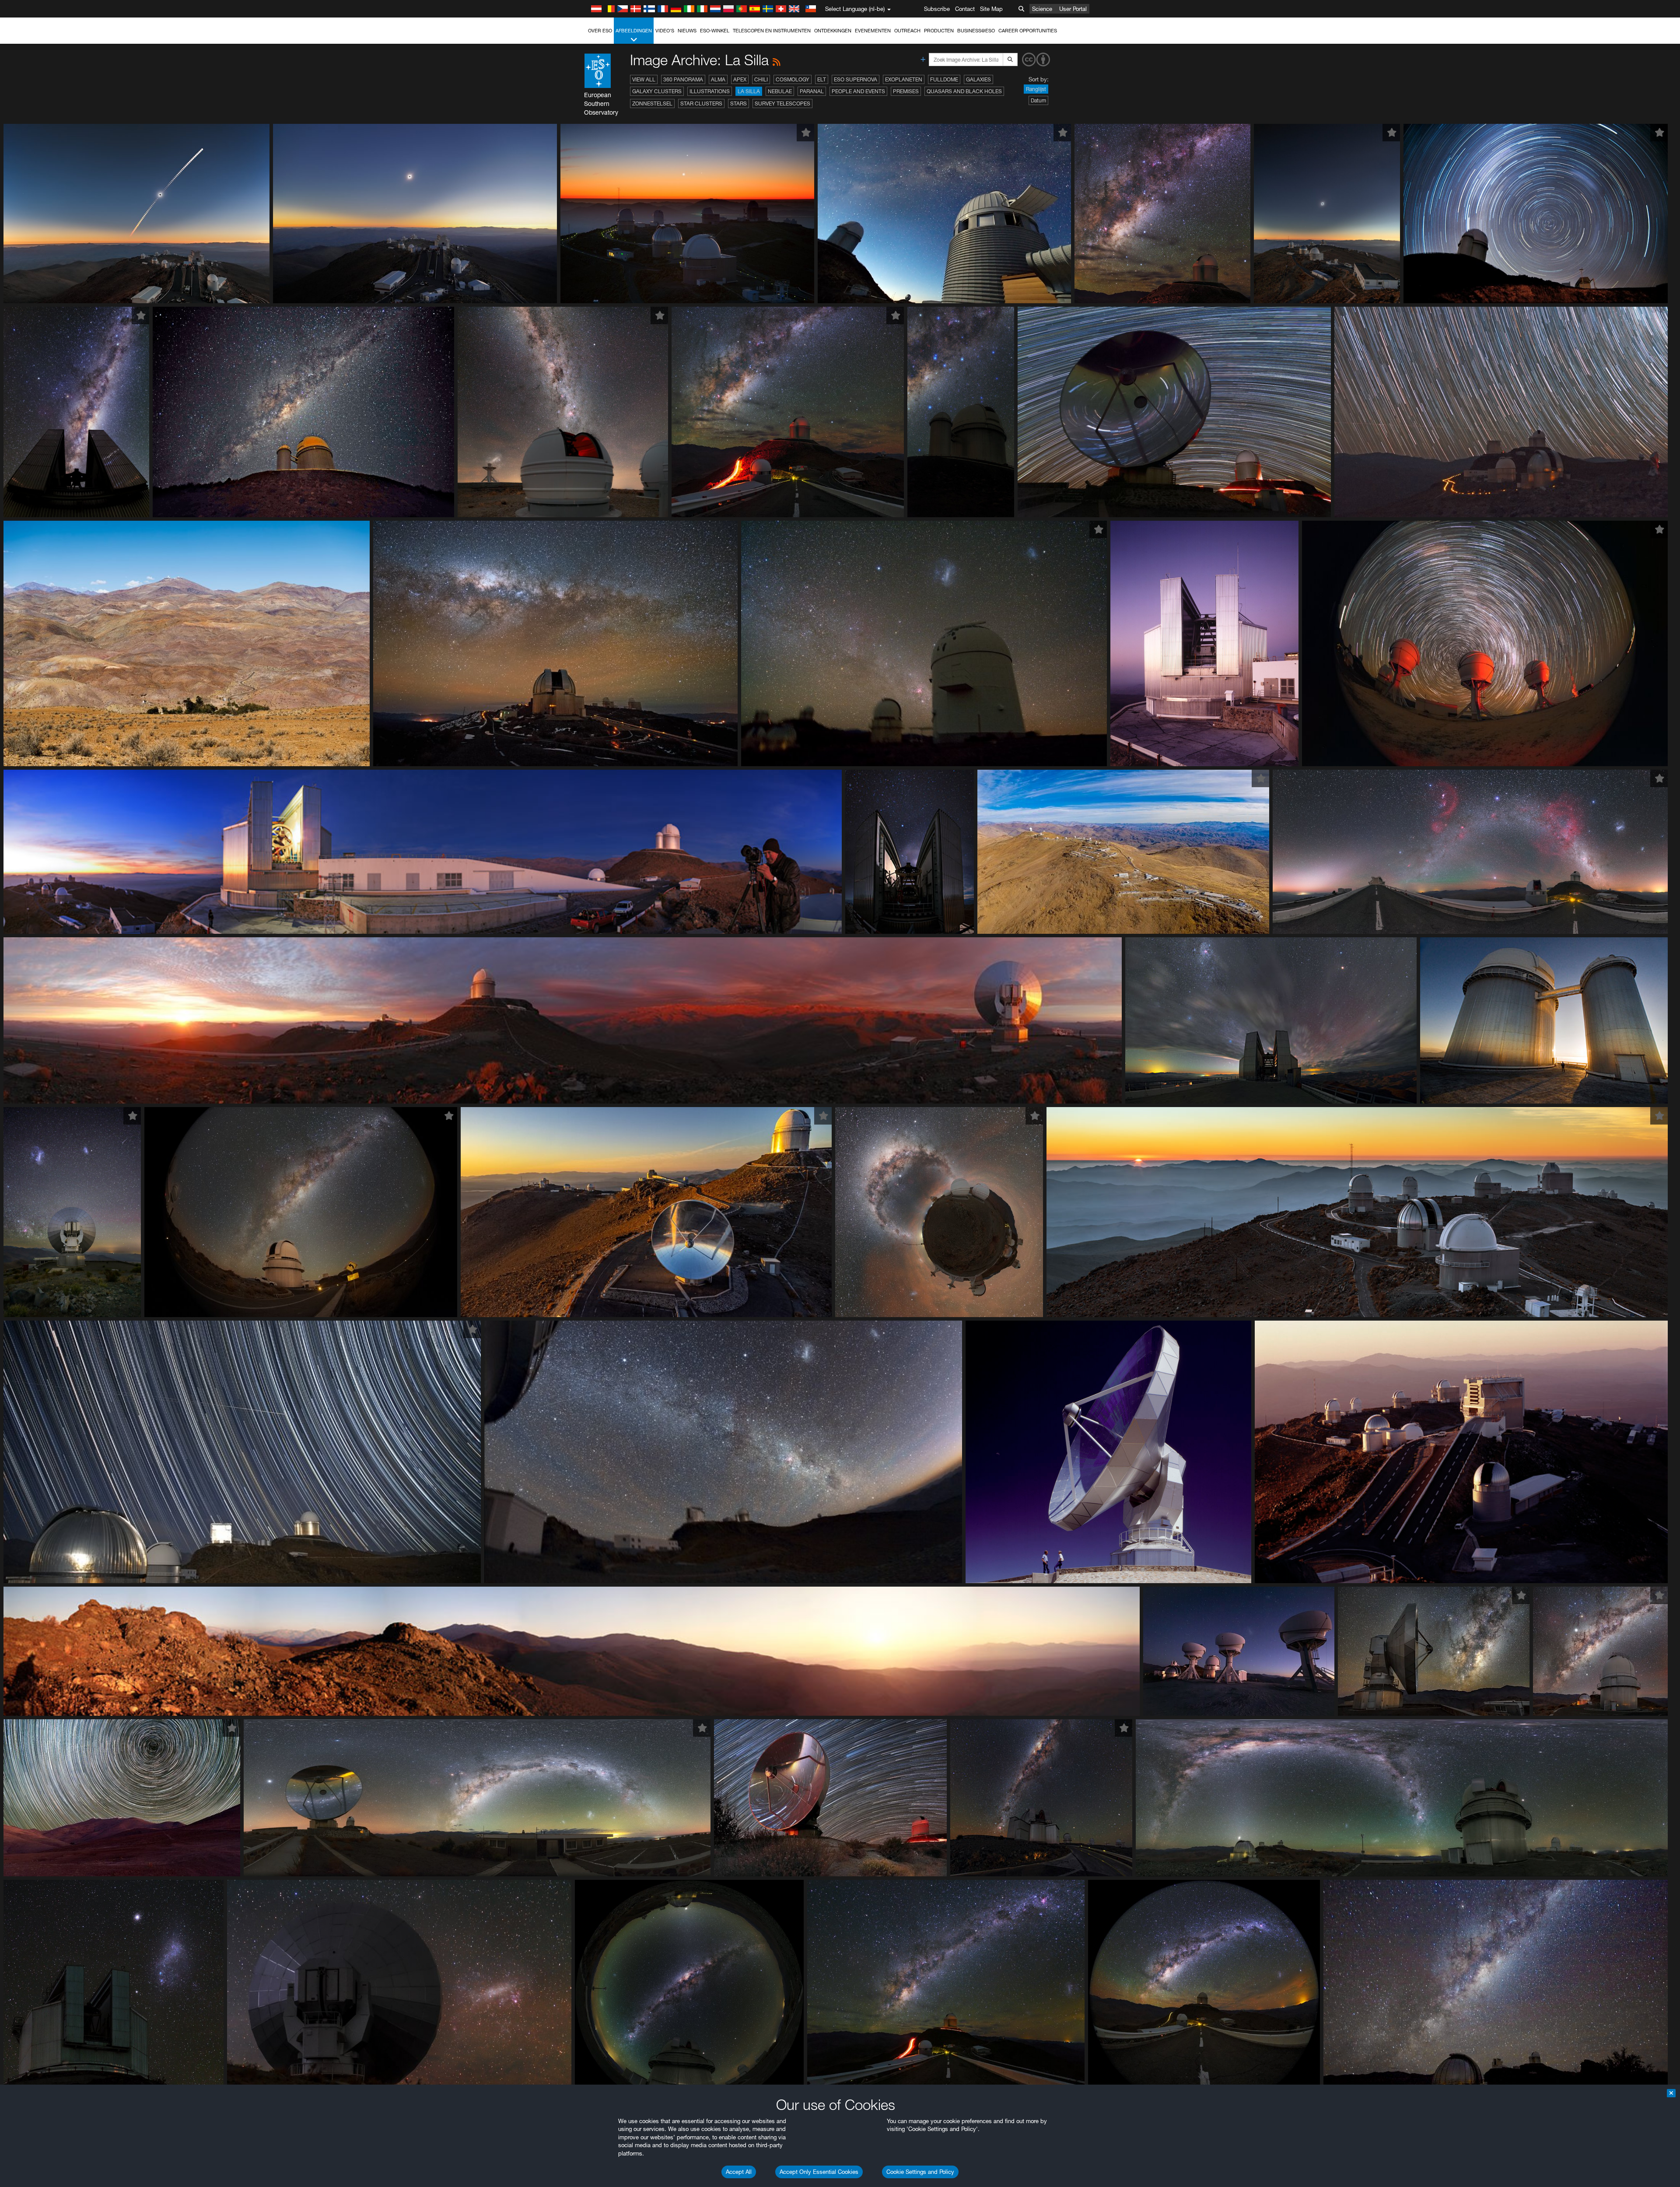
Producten (939, 31)
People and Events (858, 91)
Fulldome (944, 79)
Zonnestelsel (652, 103)
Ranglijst (1036, 89)
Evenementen (873, 31)
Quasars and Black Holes (964, 91)
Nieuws (687, 31)
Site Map (991, 9)
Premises (906, 91)
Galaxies (978, 79)
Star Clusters (701, 103)
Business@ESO (976, 31)
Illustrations (710, 91)
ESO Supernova (856, 79)
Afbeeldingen (634, 31)
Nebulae (780, 91)
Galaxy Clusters (657, 91)
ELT (822, 79)
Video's (665, 31)
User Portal (1073, 9)
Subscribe (937, 9)
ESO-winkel (715, 31)
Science (1042, 9)
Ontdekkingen (833, 31)
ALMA (718, 79)
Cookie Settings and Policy (920, 2172)
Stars (738, 103)
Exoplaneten (904, 79)
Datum (1038, 100)
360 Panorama (683, 79)
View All (644, 79)
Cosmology (793, 79)
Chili (761, 79)
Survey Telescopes (782, 103)
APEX (740, 79)
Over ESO (600, 31)
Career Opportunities (1028, 31)
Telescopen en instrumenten (772, 31)
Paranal (812, 91)
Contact (965, 9)
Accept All (739, 2172)
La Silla (749, 91)
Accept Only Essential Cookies (819, 2172)
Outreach (907, 31)
